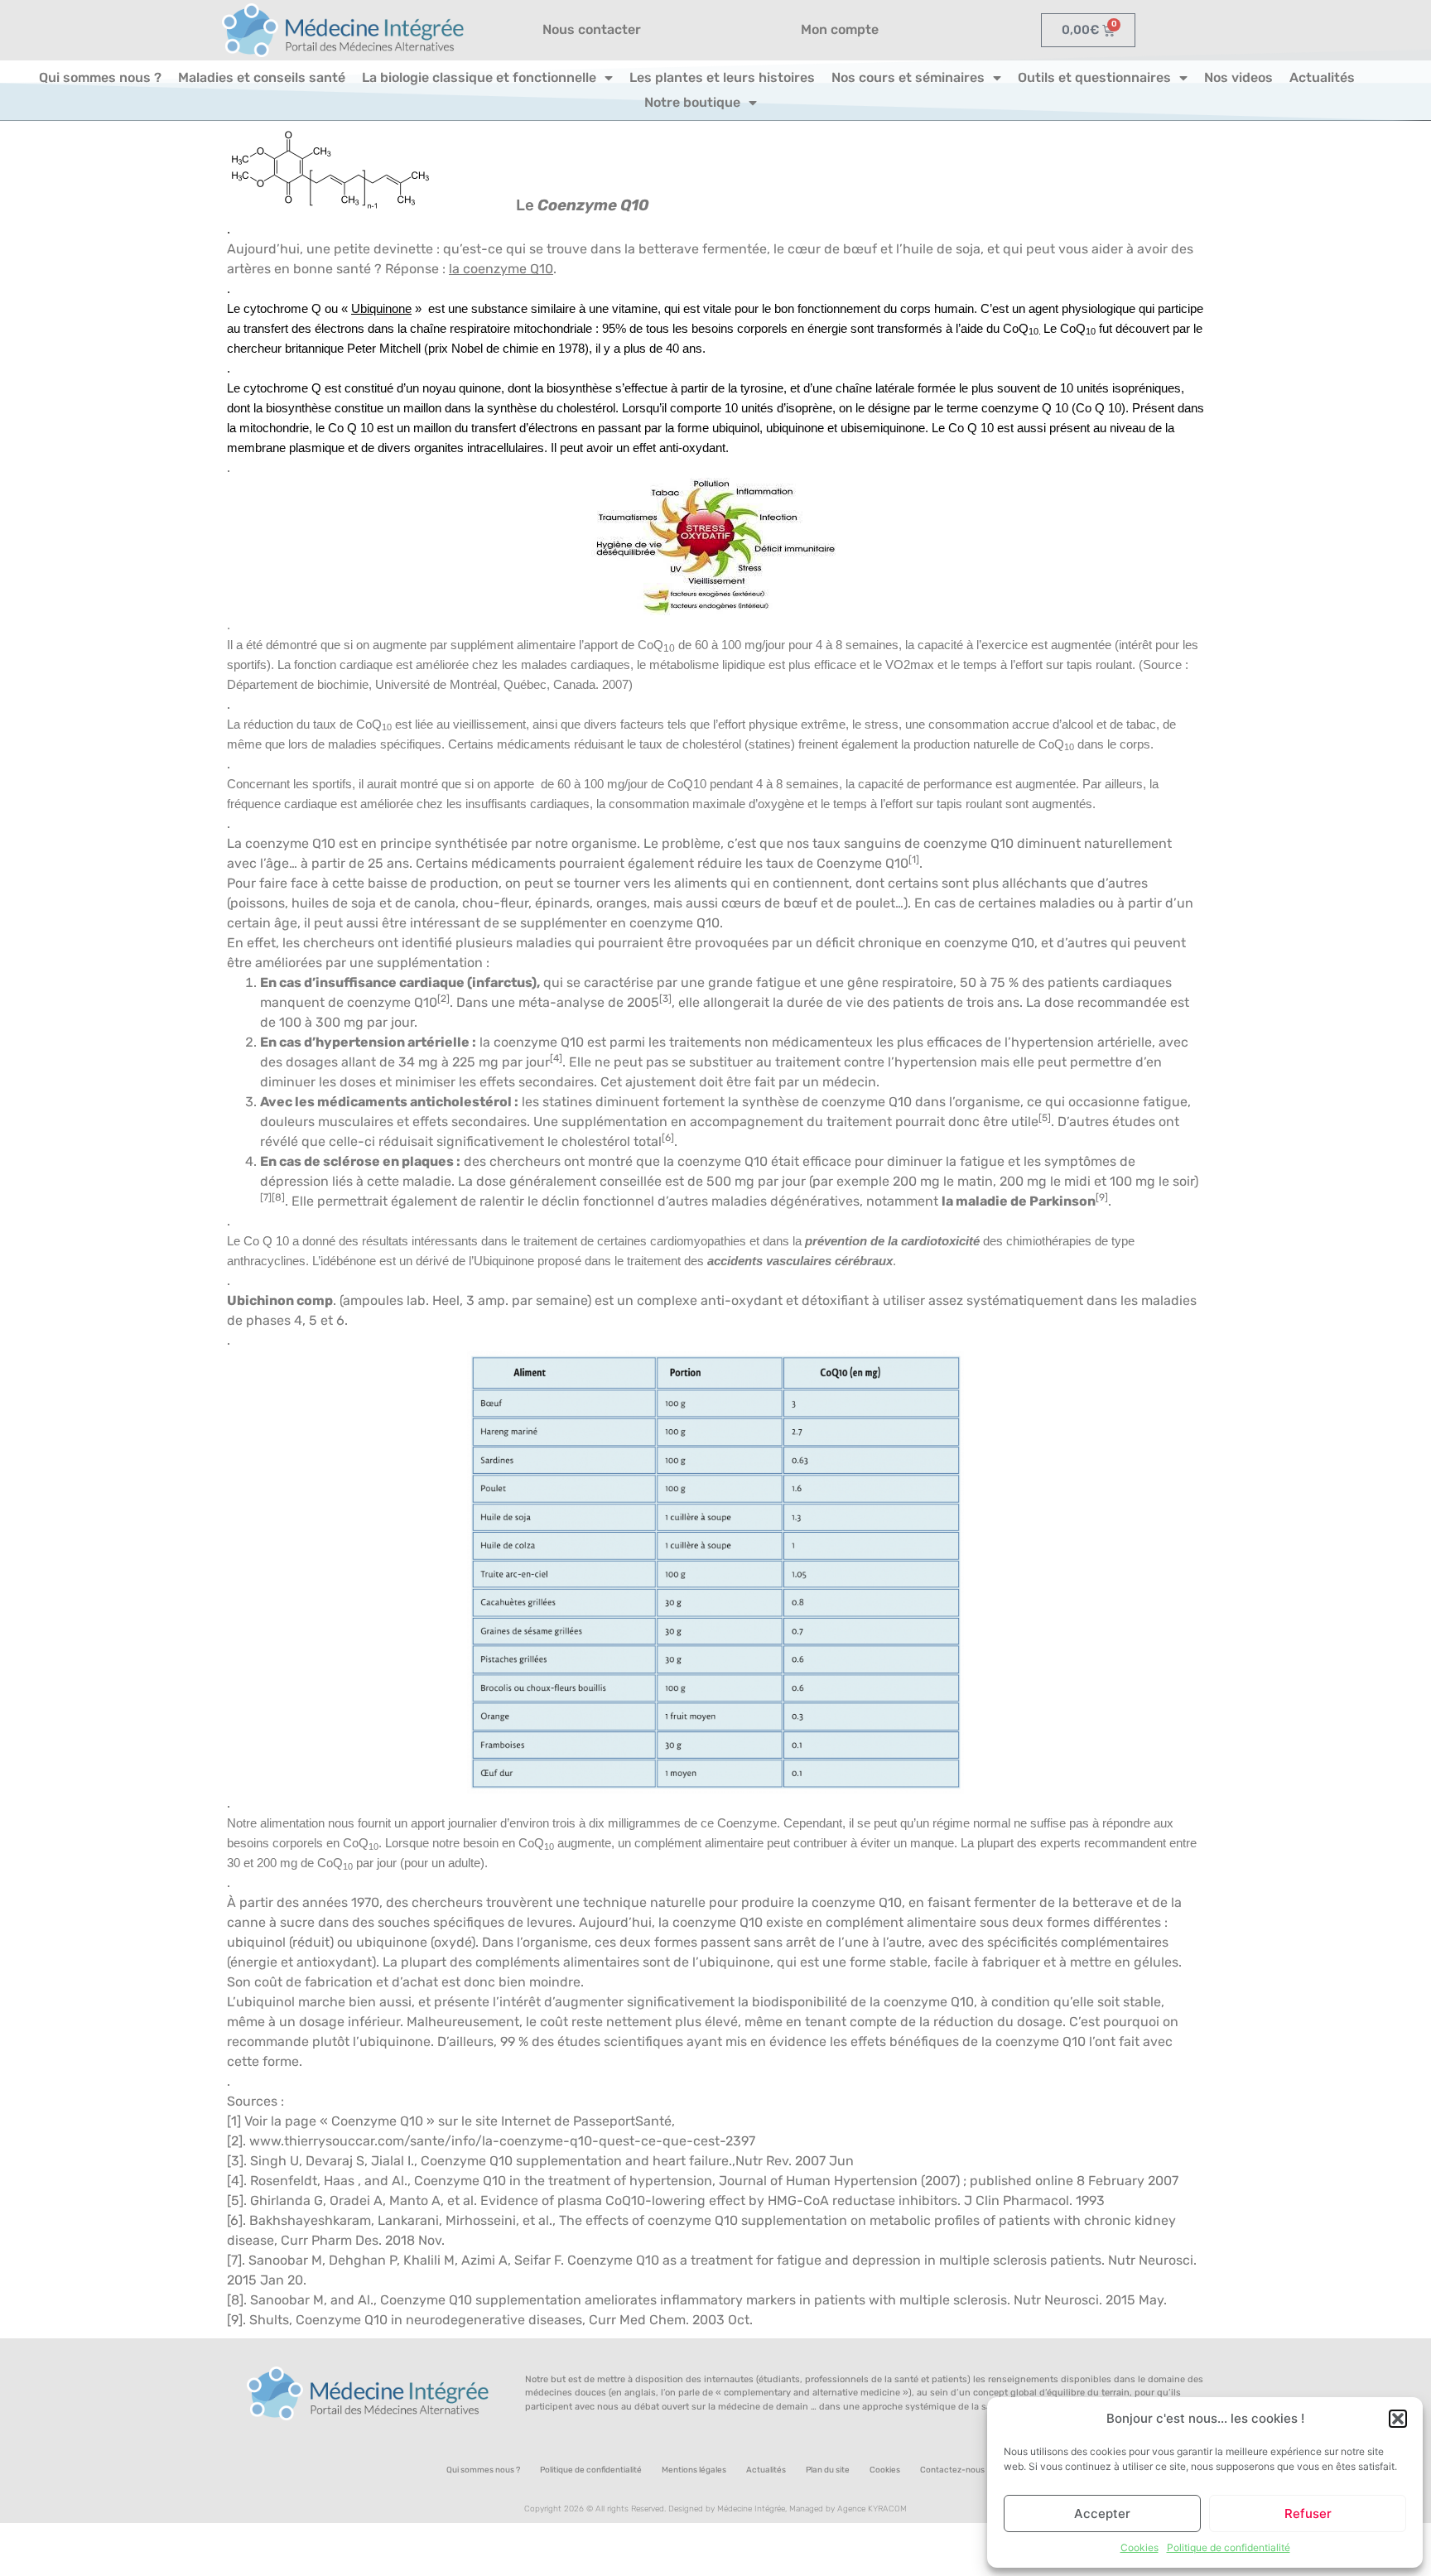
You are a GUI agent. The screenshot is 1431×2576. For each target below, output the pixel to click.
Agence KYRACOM (872, 2509)
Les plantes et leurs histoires (722, 77)
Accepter (1102, 2513)
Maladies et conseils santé (262, 77)
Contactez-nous (952, 2470)
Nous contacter (592, 29)
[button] (1398, 2419)
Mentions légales (694, 2470)
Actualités (1322, 77)
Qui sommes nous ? (100, 77)
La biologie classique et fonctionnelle (479, 77)
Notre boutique (692, 102)
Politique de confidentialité (1229, 2547)
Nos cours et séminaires (908, 77)
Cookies (1139, 2547)
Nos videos (1238, 77)
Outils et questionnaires (1094, 77)
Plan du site (828, 2470)
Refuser (1308, 2513)
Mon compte (840, 29)
